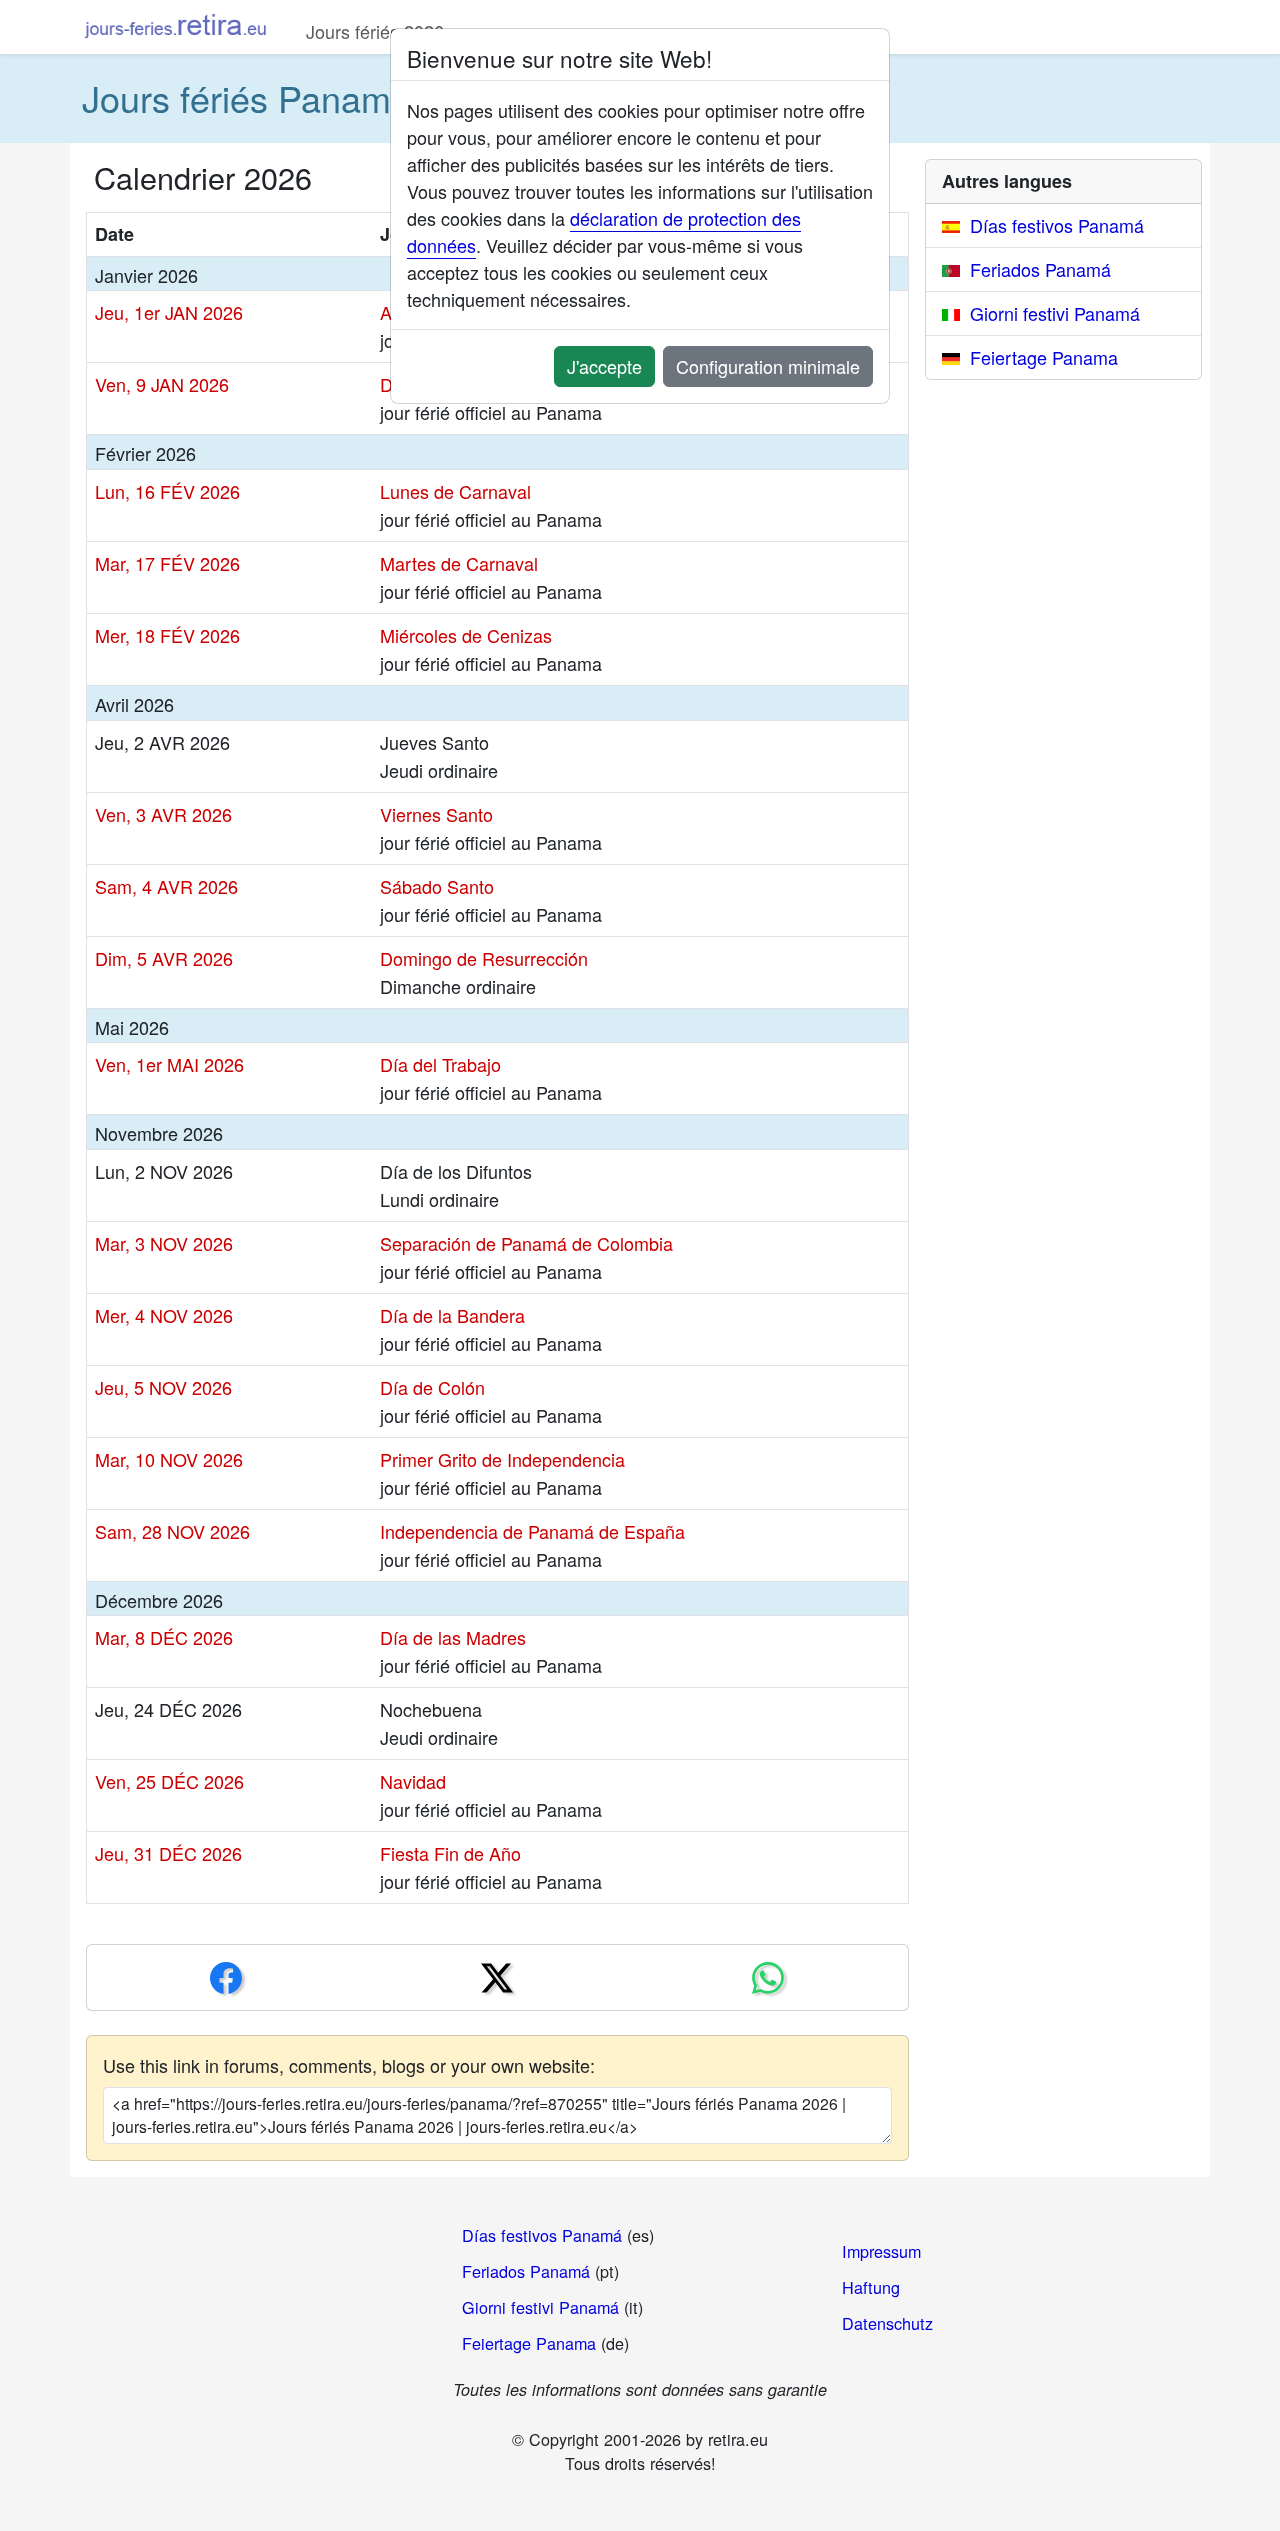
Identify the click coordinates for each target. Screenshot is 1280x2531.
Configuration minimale (768, 366)
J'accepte (604, 366)
